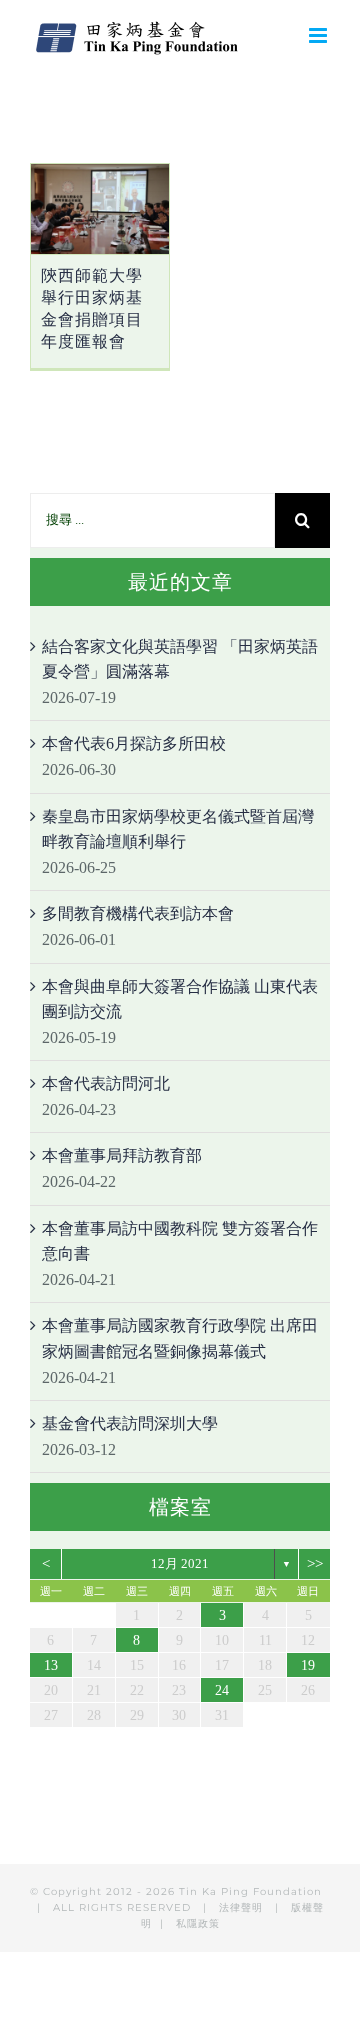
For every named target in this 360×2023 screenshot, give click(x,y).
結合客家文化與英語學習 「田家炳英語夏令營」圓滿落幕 (180, 659)
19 (308, 1665)
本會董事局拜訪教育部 (122, 1155)
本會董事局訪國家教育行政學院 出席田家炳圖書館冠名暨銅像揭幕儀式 (180, 1338)
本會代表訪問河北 (106, 1083)
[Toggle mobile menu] (319, 35)
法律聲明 (243, 1907)
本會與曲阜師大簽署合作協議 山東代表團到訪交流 (180, 999)
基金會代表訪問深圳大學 (130, 1423)
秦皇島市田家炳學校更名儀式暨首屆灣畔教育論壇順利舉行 (178, 829)
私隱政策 (198, 1923)
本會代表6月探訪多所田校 (134, 743)
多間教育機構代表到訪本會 (138, 913)
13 (51, 1665)
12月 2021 (180, 1563)
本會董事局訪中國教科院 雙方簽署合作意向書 (180, 1241)
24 (222, 1690)
